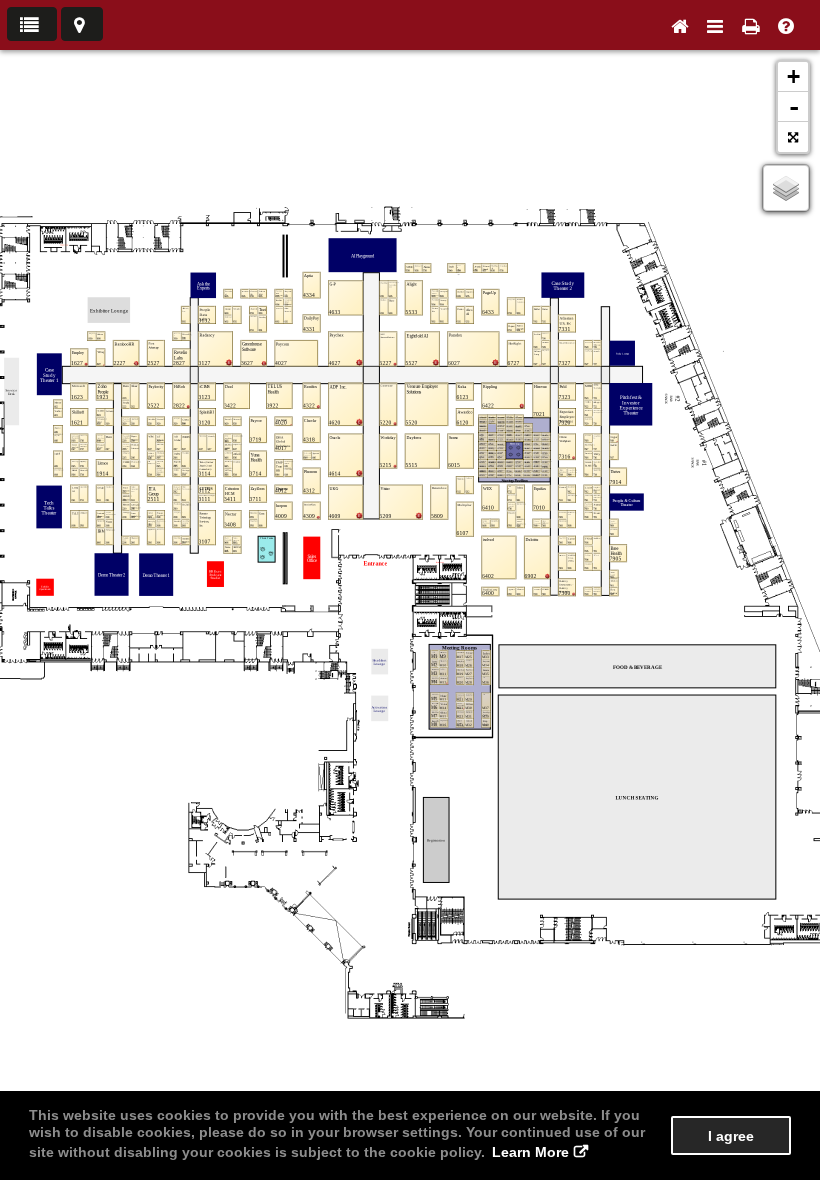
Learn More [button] (530, 1152)
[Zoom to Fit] (793, 137)
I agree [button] (731, 1136)
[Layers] (786, 188)
